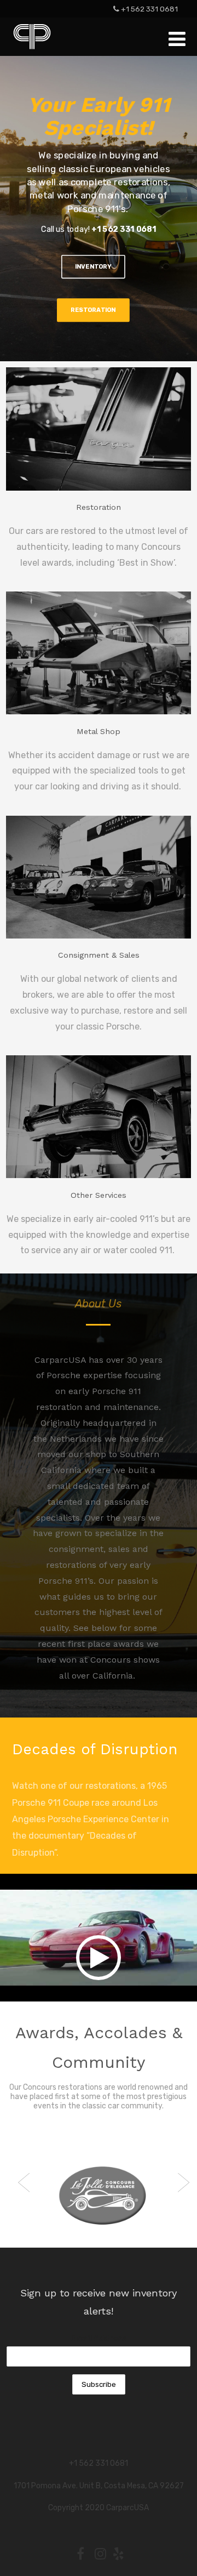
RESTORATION (93, 310)
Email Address (99, 2338)
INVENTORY (93, 266)
